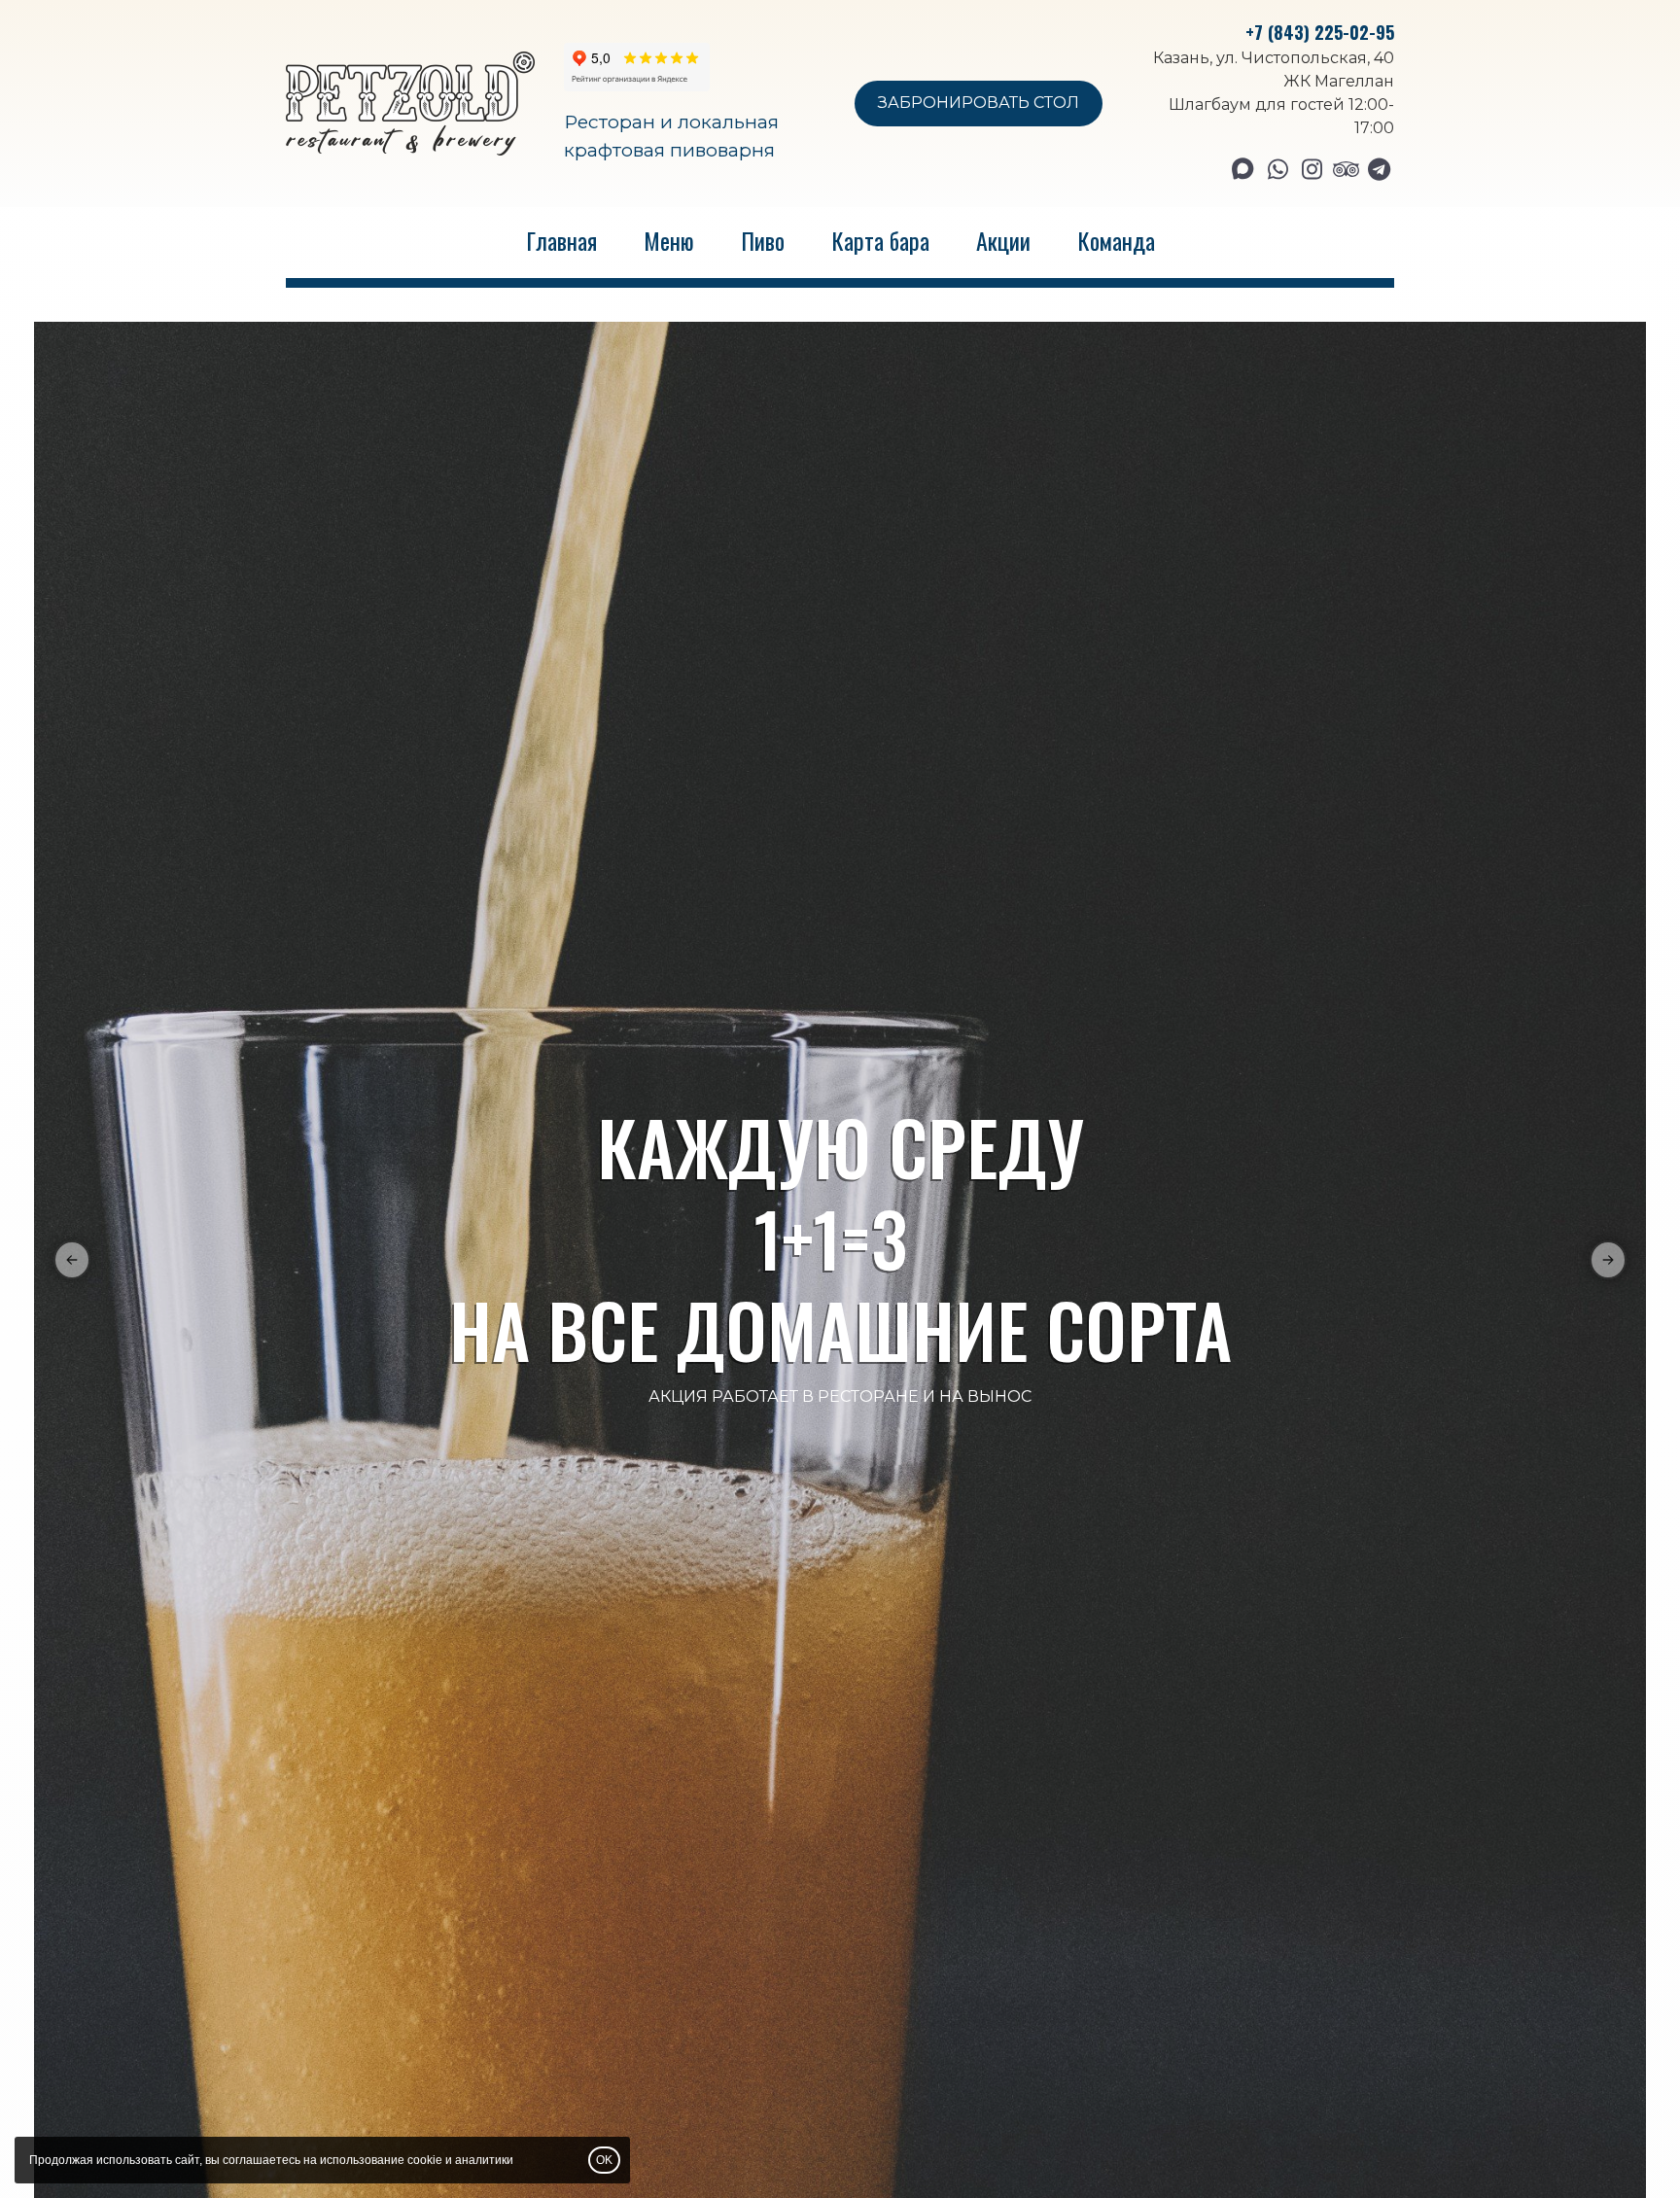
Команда (1116, 240)
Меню (669, 240)
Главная (561, 240)
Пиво (763, 240)
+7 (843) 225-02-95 (1320, 32)
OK (604, 2160)
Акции (1003, 240)
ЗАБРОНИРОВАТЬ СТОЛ (979, 103)
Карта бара (880, 240)
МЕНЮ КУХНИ (840, 1255)
